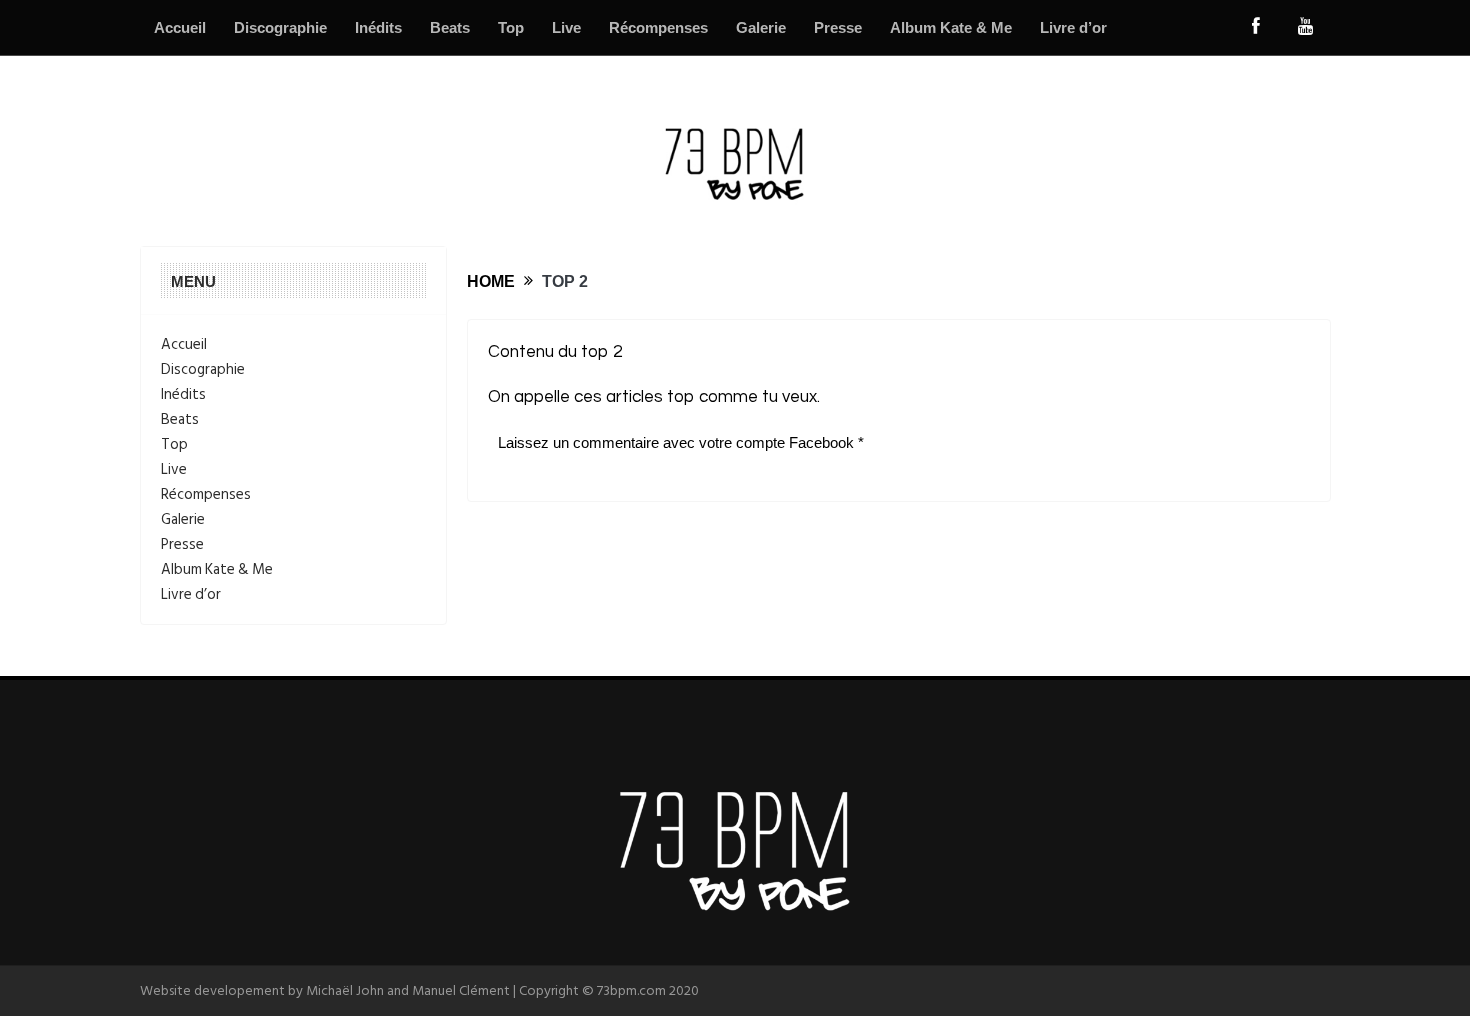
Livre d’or (1073, 27)
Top (511, 27)
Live (566, 27)
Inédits (378, 27)
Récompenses (658, 27)
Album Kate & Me (951, 27)
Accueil (180, 27)
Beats (450, 27)
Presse (838, 27)
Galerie (761, 27)
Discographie (280, 27)
